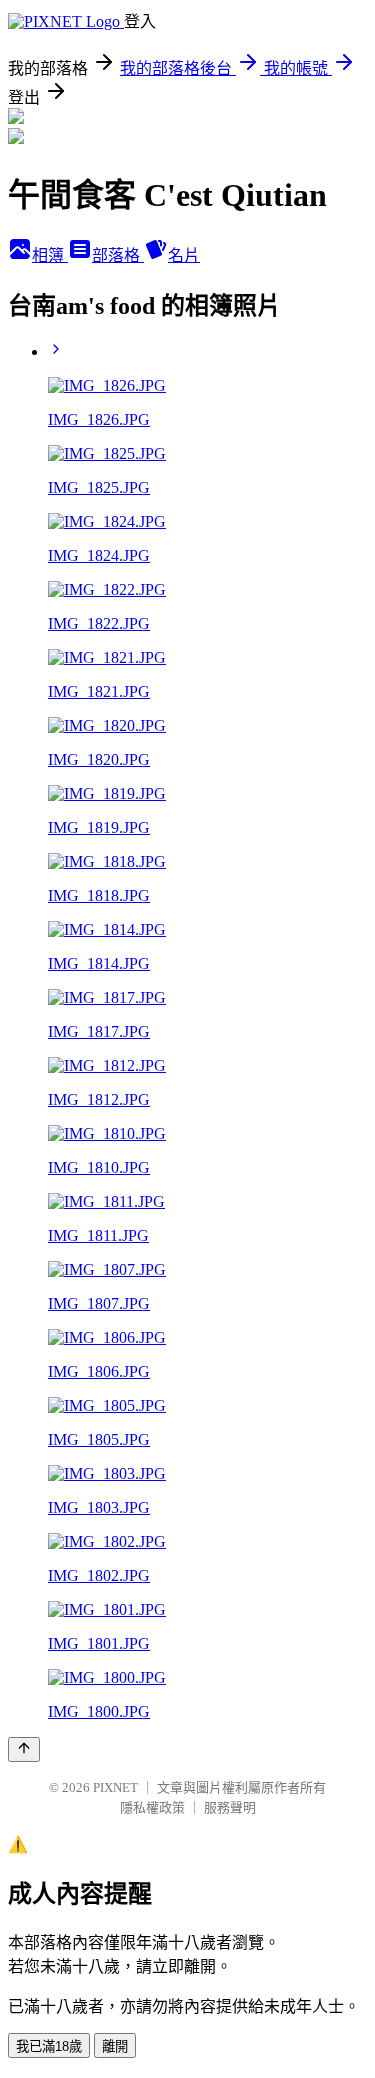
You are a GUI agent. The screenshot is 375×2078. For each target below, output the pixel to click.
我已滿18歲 (49, 2046)
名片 (184, 255)
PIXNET (115, 1787)
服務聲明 (230, 1807)
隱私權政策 (152, 1807)
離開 (115, 2046)
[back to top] (24, 1749)
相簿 (50, 255)
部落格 (118, 255)
